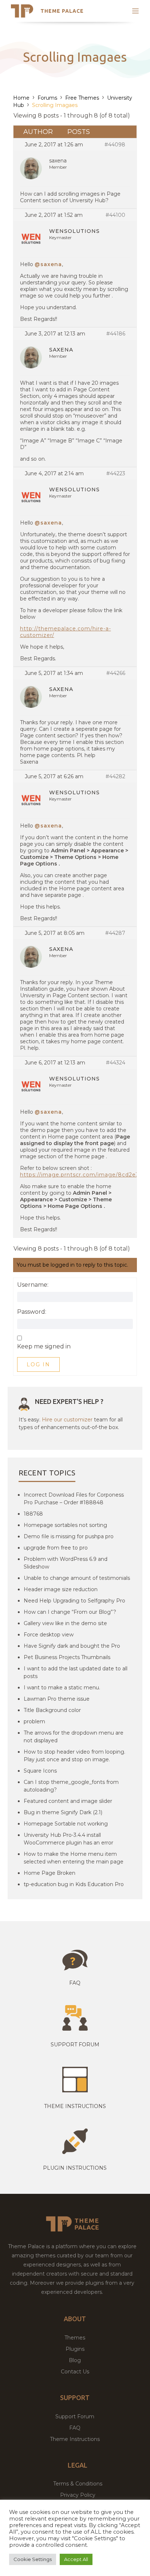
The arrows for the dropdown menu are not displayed (74, 1737)
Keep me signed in (44, 1347)
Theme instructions (75, 2106)
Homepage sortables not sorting (65, 1525)
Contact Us (75, 2372)
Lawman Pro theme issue (57, 1699)
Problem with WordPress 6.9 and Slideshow (66, 1563)
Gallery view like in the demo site (65, 1623)
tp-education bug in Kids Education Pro (74, 1884)
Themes (75, 2338)
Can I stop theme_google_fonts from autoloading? (71, 1786)
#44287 (115, 933)
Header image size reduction (61, 1589)
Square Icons (40, 1771)
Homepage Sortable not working (66, 1824)
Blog (75, 2360)
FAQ (75, 2428)
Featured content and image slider (68, 1801)
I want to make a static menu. (62, 1688)
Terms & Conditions (78, 2484)
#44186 (116, 334)
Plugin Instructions (75, 2168)
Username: (33, 1285)
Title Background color (52, 1710)
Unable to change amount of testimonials (77, 1578)
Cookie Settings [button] (33, 2559)
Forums (47, 98)
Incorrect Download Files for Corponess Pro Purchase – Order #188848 (74, 1499)
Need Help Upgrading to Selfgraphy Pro (74, 1601)
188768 (33, 1514)
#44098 (115, 145)
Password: (32, 1312)
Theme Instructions (75, 2439)
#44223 (116, 473)
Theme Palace (62, 11)
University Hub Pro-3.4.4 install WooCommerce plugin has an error (68, 1839)
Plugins (75, 2349)
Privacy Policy (78, 2495)
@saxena (48, 264)
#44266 (116, 673)
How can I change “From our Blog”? (70, 1612)
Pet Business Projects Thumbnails (67, 1657)
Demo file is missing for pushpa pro (69, 1536)
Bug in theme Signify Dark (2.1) (63, 1812)
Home (21, 98)
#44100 (115, 215)
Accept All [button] (76, 2559)
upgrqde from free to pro (56, 1548)
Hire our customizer (67, 1420)
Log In (38, 1364)
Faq (75, 1983)
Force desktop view (49, 1635)
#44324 (116, 1063)
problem (34, 1721)
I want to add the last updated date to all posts (76, 1672)
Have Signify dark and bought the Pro (72, 1646)
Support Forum (75, 2045)
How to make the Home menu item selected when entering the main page (74, 1858)
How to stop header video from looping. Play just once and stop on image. (74, 1756)
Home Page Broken (50, 1873)
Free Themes (82, 98)
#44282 (115, 776)
